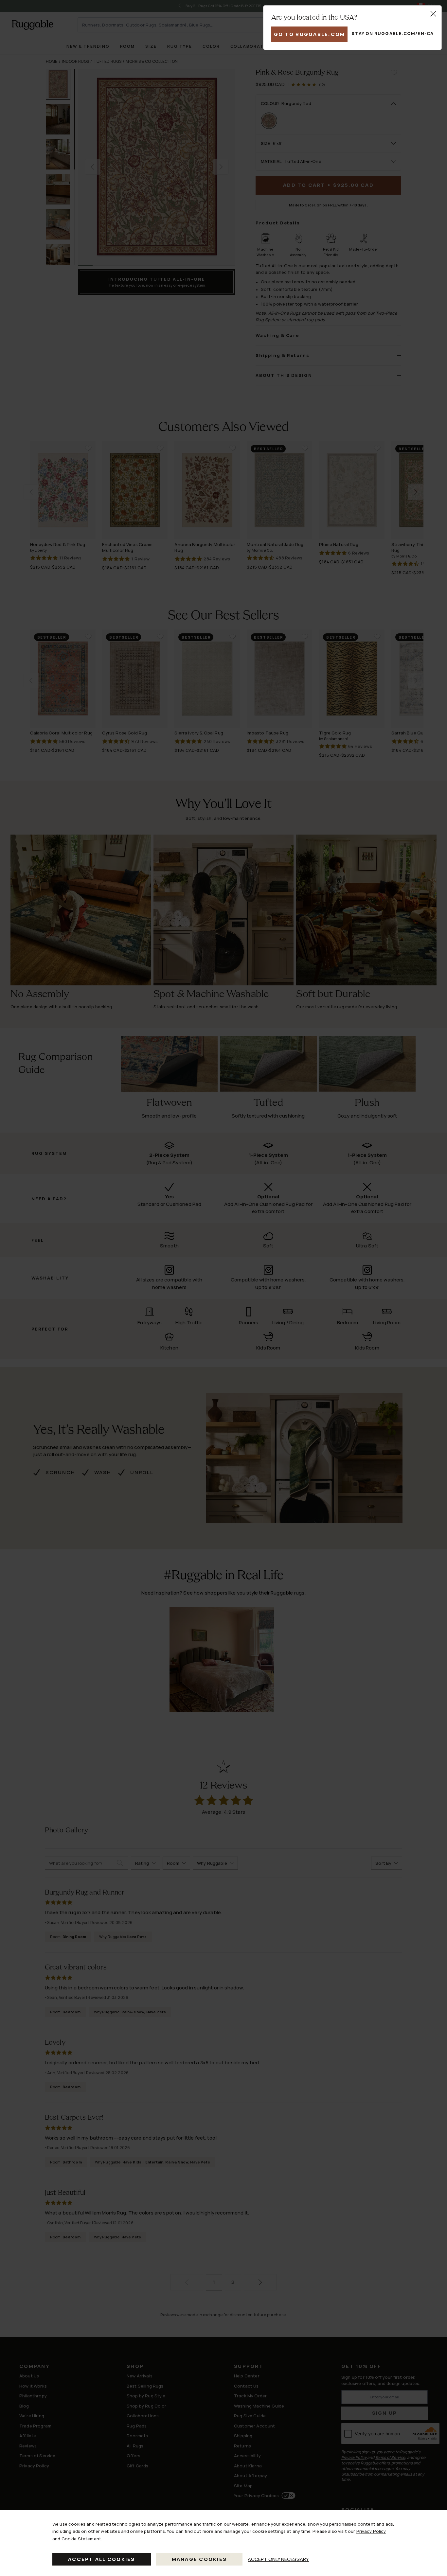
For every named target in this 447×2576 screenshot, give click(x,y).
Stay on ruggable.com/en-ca (393, 33)
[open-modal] (433, 14)
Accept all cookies (102, 2559)
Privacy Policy (371, 2531)
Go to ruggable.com (310, 34)
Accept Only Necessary (278, 2559)
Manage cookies (199, 2559)
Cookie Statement (81, 2539)
